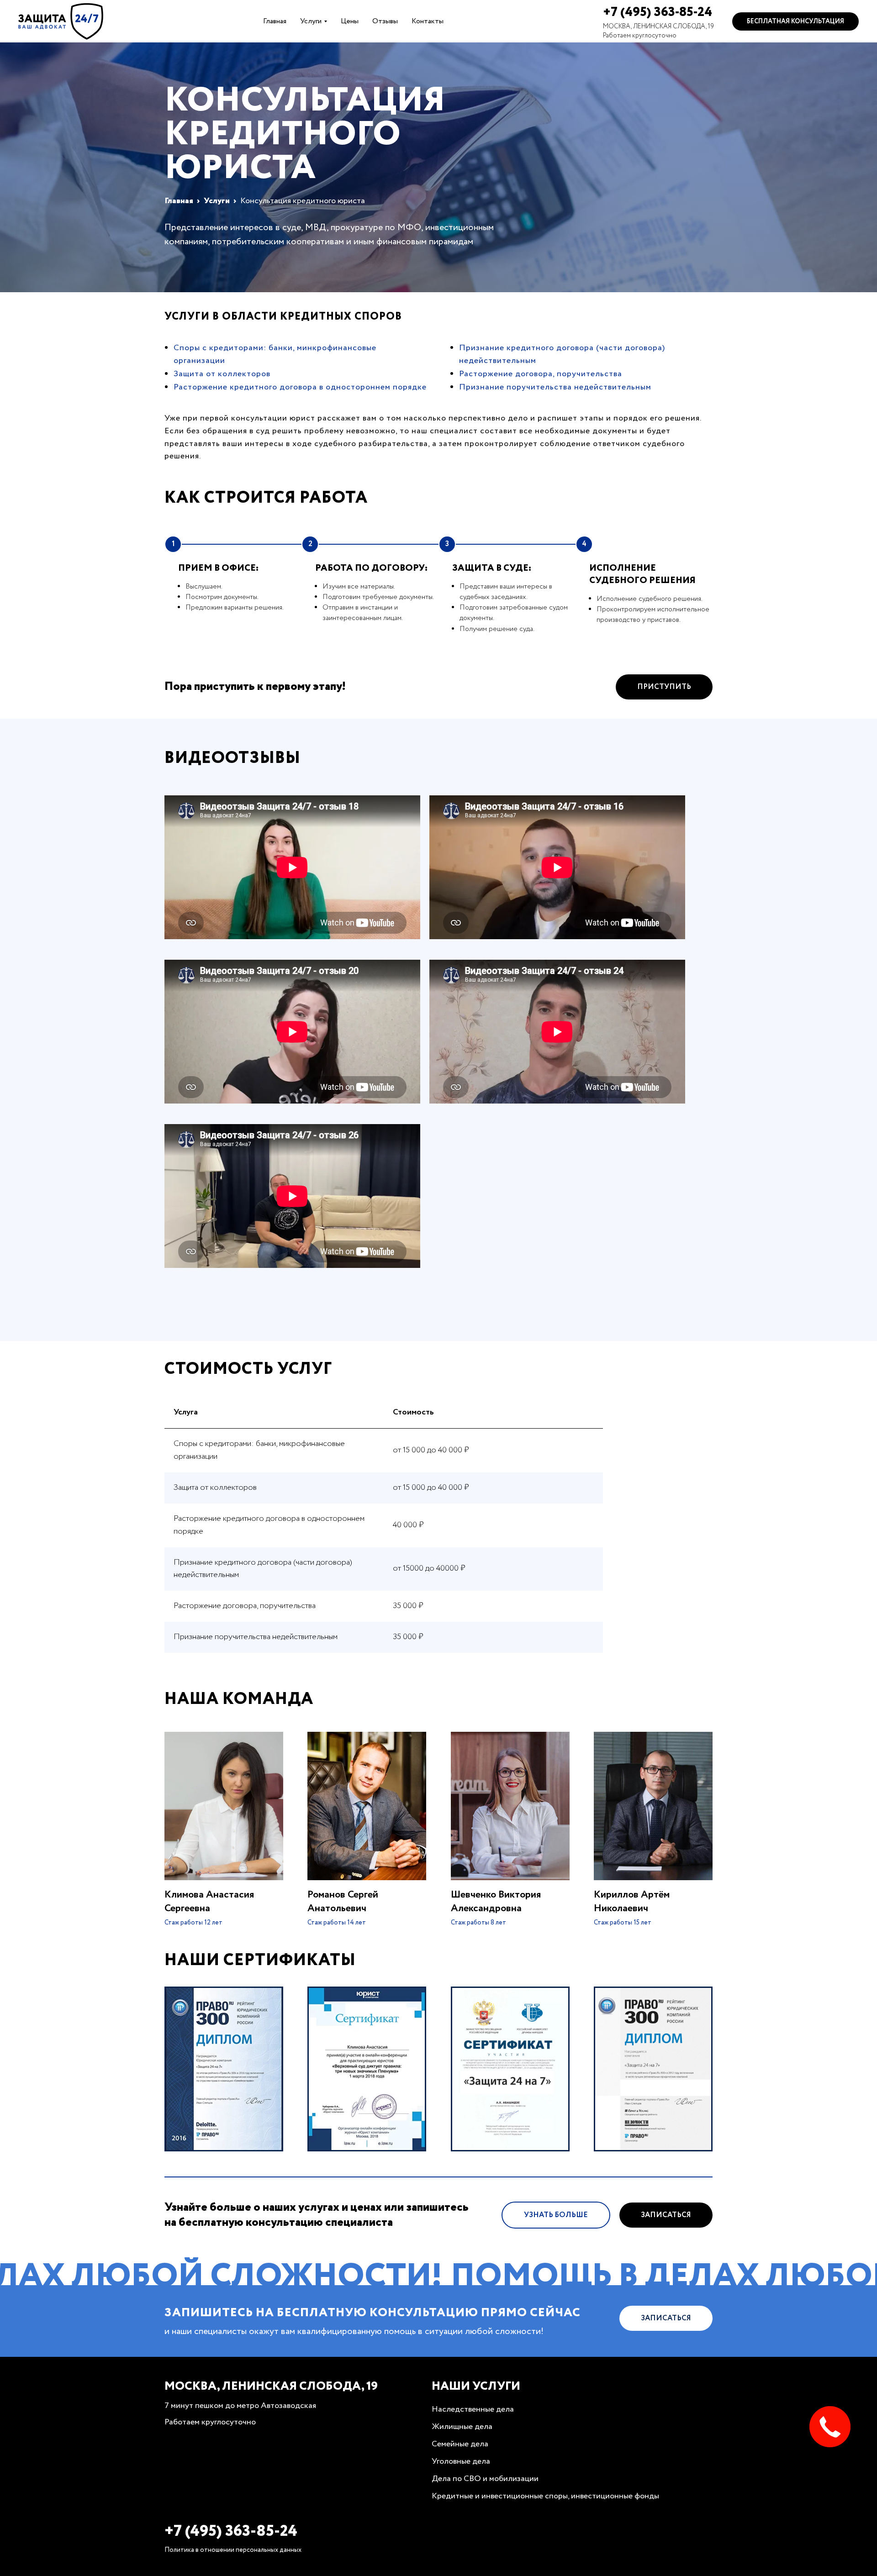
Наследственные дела (473, 2409)
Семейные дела (460, 2444)
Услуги (311, 21)
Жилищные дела (462, 2427)
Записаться (666, 2215)
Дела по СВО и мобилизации (485, 2479)
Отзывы (385, 21)
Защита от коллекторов (222, 374)
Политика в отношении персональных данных (233, 2550)
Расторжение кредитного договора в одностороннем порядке (300, 387)
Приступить (664, 687)
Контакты (428, 21)
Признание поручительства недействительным (555, 387)
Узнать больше (556, 2215)
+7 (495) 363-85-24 (658, 12)
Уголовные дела (461, 2461)
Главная (275, 21)
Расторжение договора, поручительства (541, 374)
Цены (350, 21)
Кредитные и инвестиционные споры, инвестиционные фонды (545, 2496)
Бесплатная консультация (795, 21)
